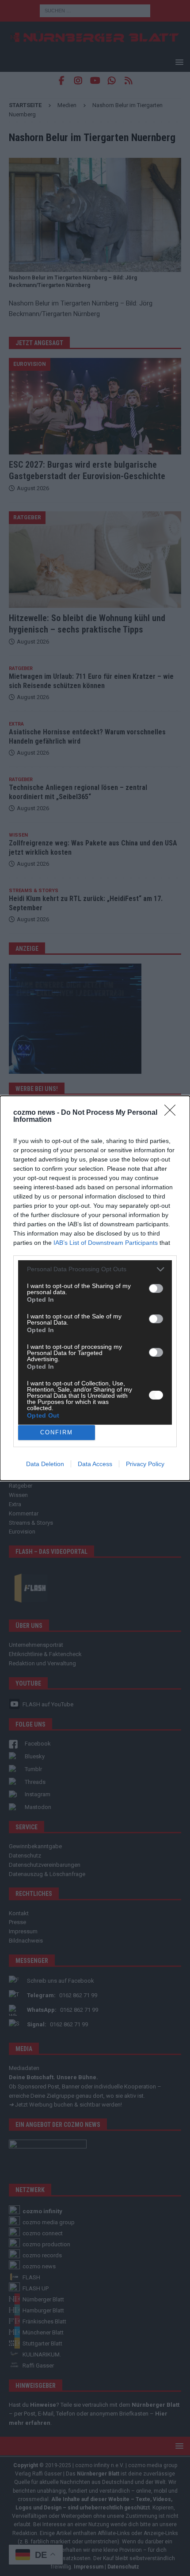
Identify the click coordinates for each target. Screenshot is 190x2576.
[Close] (173, 1113)
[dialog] (95, 1288)
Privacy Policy (145, 1464)
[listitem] (95, 1269)
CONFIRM (57, 1432)
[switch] (156, 1288)
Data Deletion (45, 1464)
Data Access (95, 1464)
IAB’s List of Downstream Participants (106, 1243)
